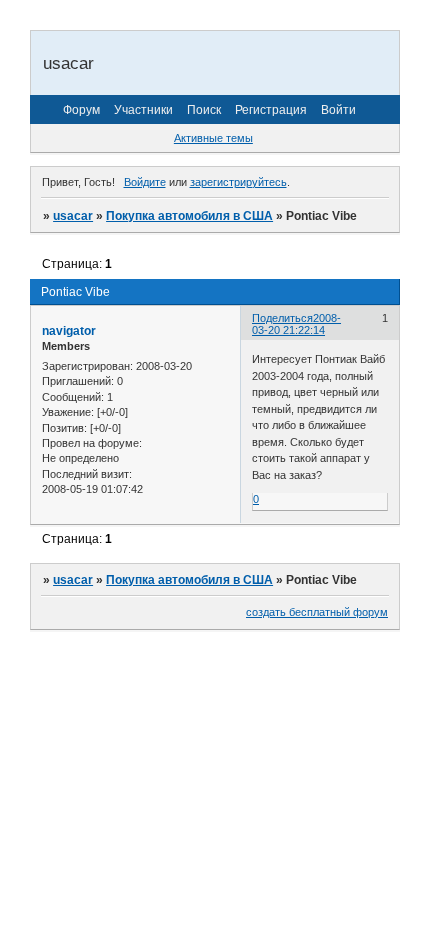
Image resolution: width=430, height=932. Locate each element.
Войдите (145, 182)
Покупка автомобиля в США (189, 216)
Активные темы (213, 138)
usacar (73, 216)
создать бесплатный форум (317, 612)
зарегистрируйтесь (238, 182)
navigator (69, 331)
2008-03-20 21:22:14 (296, 324)
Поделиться (282, 318)
